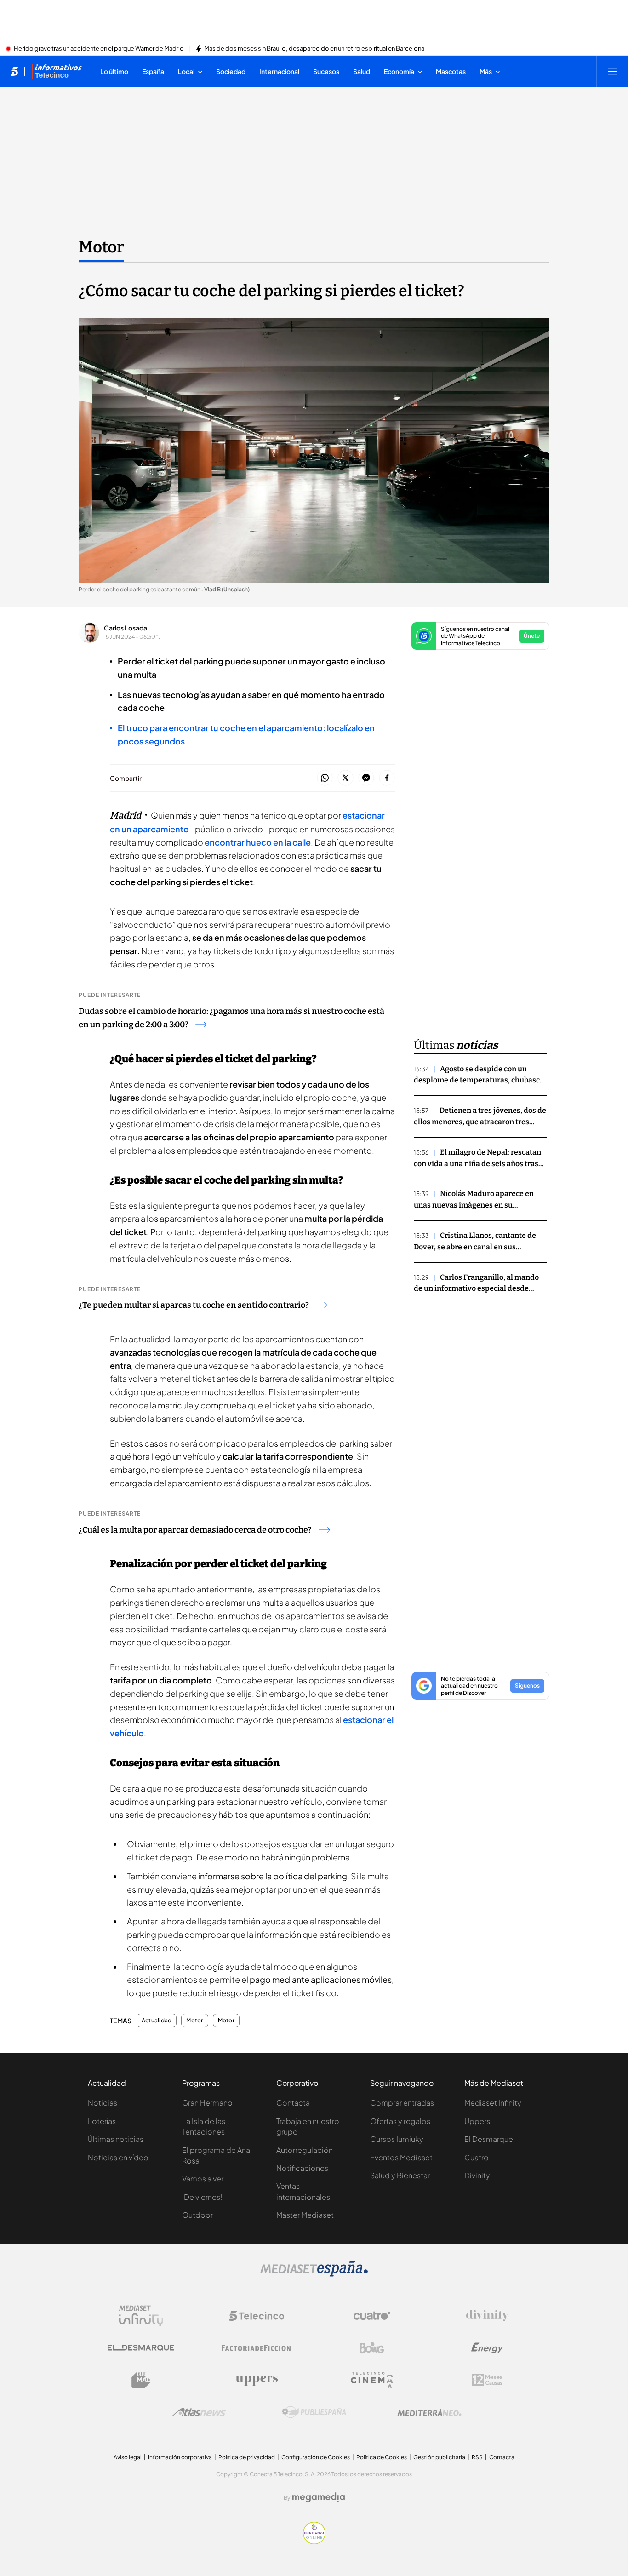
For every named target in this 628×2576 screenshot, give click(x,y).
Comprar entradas (402, 2103)
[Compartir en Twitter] (345, 778)
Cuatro (477, 2157)
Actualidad (157, 2021)
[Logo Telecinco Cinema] (372, 2380)
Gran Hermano (207, 2103)
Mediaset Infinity (493, 2103)
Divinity (477, 2175)
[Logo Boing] (372, 2348)
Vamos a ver (203, 2178)
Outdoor (197, 2215)
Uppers (477, 2121)
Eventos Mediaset (401, 2157)
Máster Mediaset (305, 2215)
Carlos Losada (126, 628)
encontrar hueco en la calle (258, 842)
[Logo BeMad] (141, 2380)
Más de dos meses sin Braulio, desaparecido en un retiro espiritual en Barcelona (314, 49)
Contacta (293, 2103)
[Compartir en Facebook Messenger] (366, 778)
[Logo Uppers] (257, 2380)
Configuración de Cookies (316, 2457)
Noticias (103, 2103)
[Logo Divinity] (487, 2316)
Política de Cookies (382, 2457)
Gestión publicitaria (439, 2457)
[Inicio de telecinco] (14, 71)
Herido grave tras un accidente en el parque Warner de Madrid (99, 49)
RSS (477, 2457)
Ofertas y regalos (400, 2121)
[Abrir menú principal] (612, 71)
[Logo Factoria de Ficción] (257, 2348)
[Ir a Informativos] (57, 71)
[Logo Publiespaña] (314, 2412)
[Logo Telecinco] (257, 2316)
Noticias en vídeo (118, 2157)
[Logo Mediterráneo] (429, 2412)
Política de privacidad (247, 2457)
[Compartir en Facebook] (387, 778)
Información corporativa (180, 2457)
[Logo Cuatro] (372, 2316)
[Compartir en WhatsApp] (325, 778)
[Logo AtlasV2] (199, 2412)
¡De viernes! (202, 2197)
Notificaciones (302, 2168)
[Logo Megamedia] (319, 2497)
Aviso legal (128, 2457)
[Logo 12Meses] (487, 2380)
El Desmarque (489, 2139)
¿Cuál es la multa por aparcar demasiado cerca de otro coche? (195, 1530)
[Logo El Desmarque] (141, 2348)
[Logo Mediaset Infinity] (141, 2316)
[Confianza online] (314, 2542)
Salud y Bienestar (400, 2175)
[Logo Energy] (487, 2348)
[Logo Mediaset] (314, 2274)
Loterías (102, 2121)
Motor (101, 247)
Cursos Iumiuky (397, 2139)
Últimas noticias (116, 2139)
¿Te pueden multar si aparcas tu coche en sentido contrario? (194, 1305)
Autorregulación (305, 2150)
